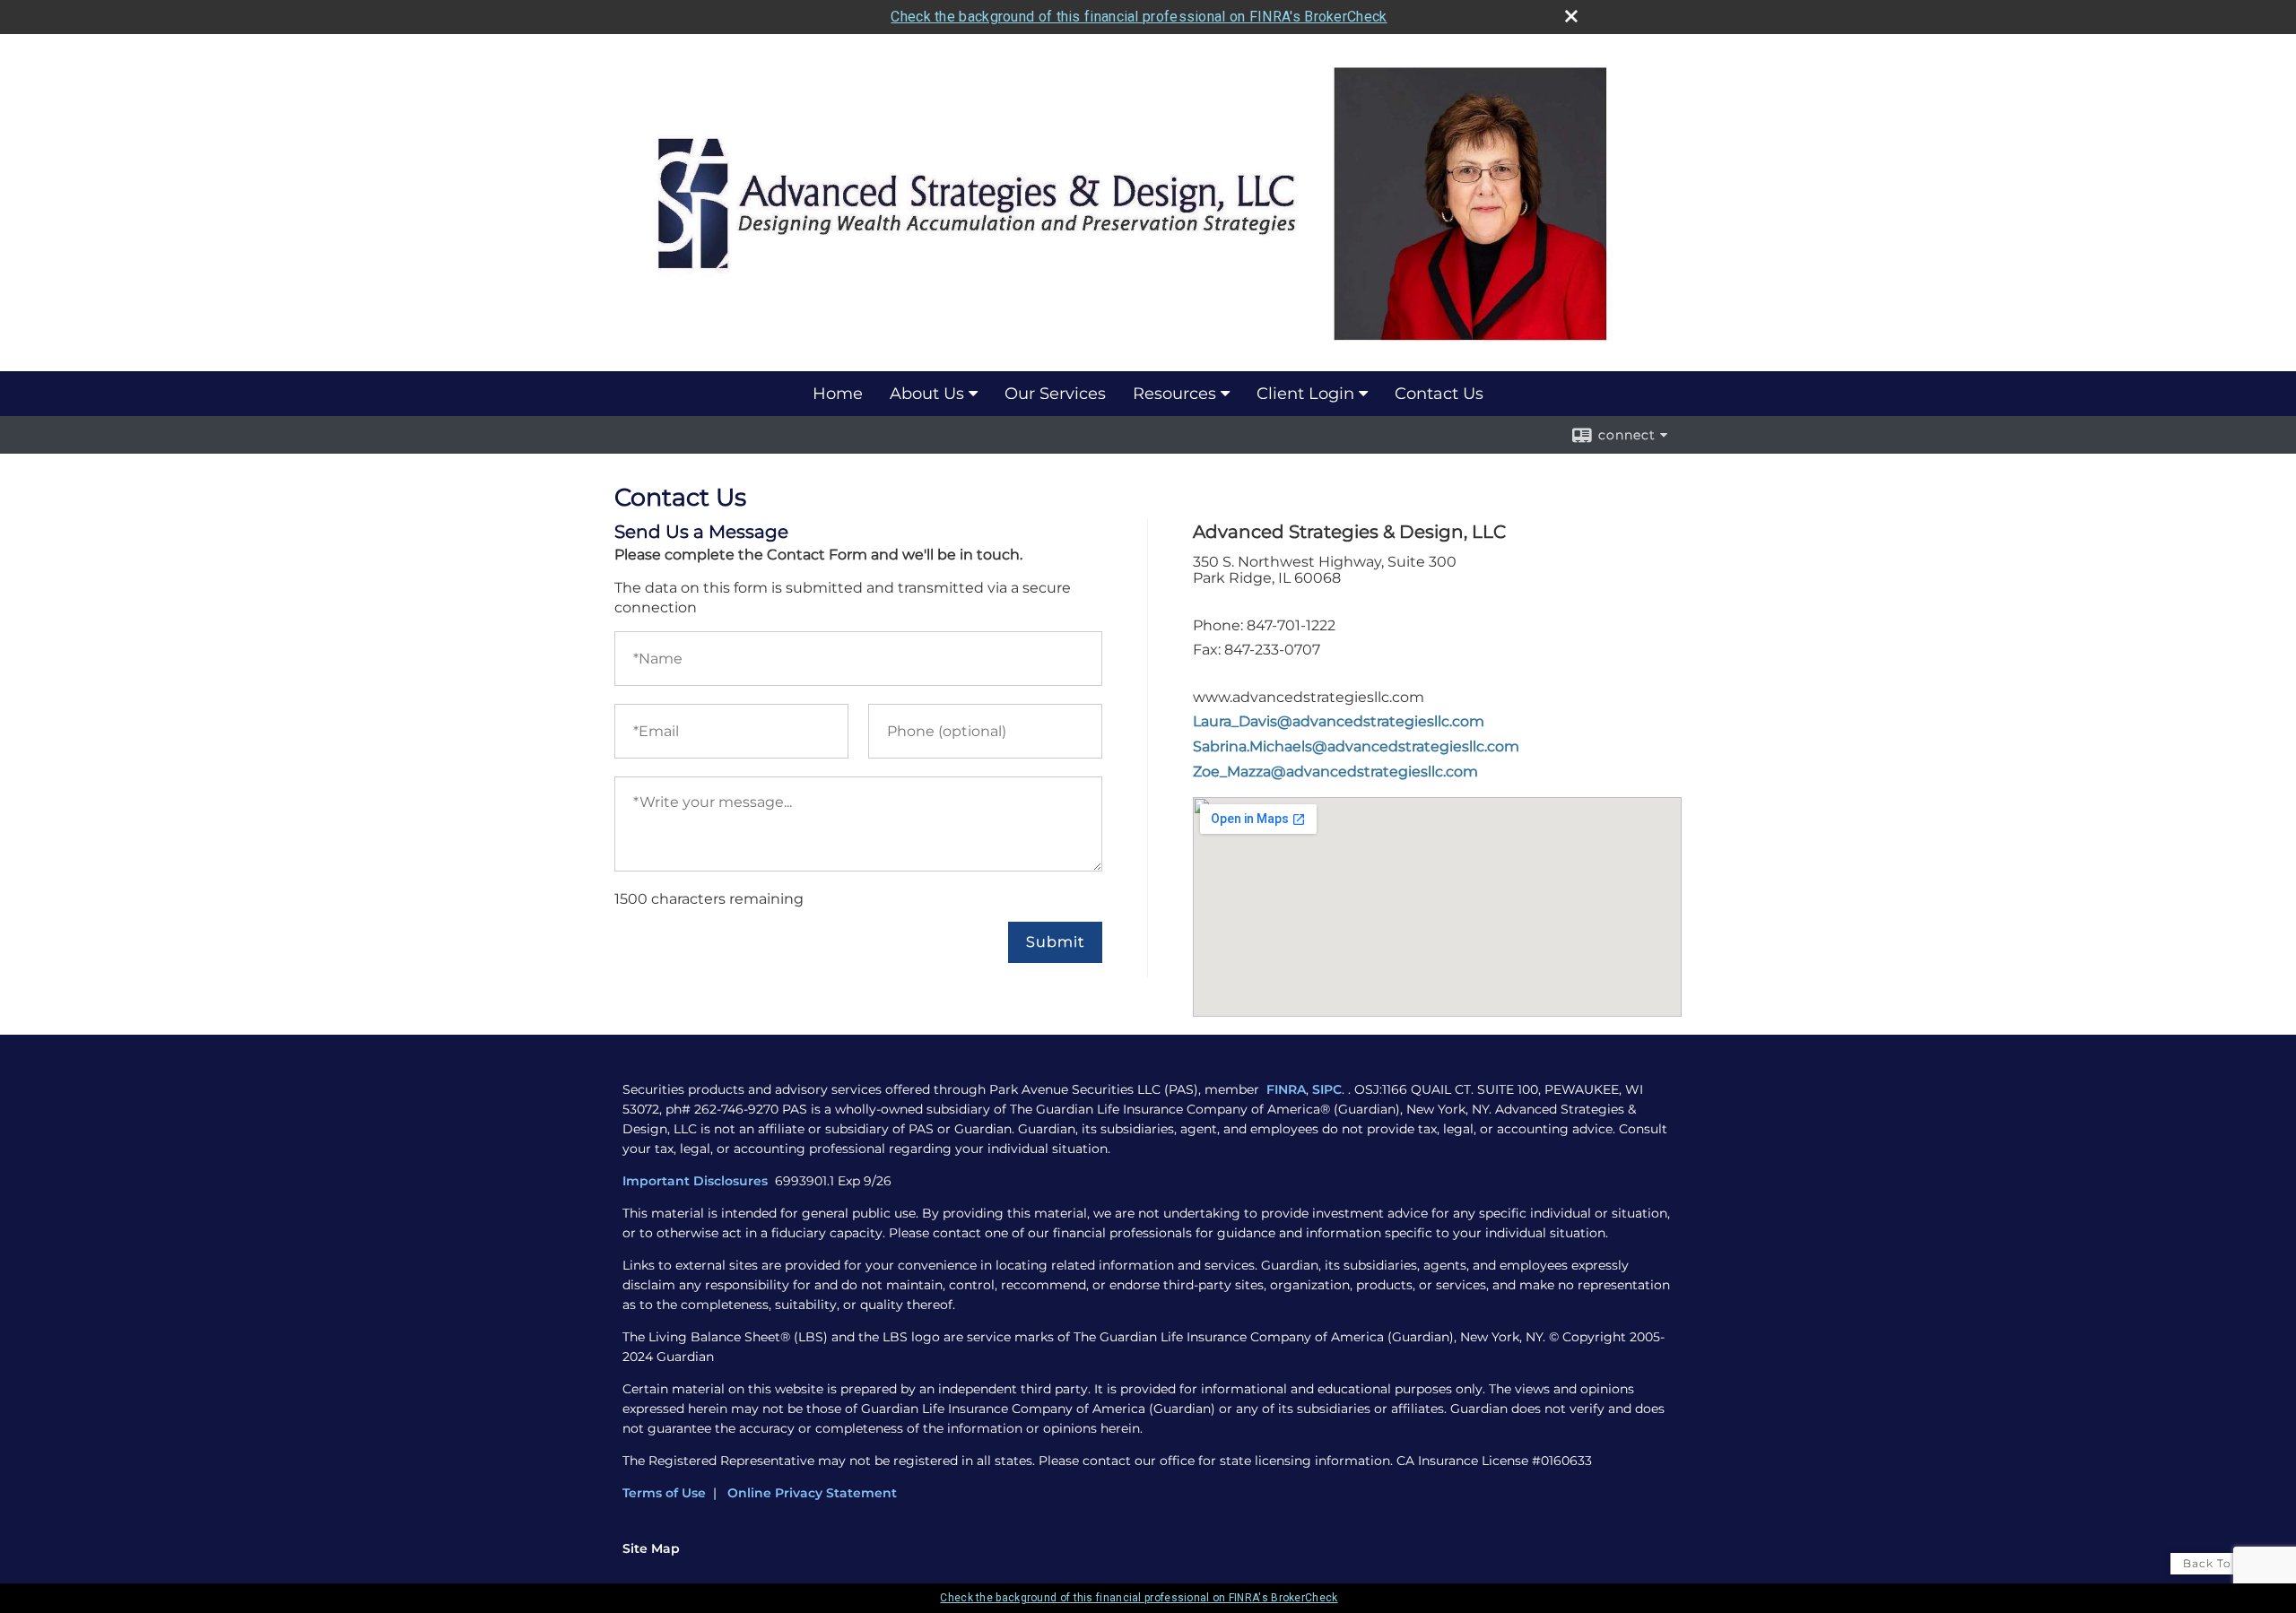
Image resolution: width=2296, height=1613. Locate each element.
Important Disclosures (697, 1181)
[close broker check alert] (1571, 16)
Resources (1174, 394)
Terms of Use (664, 1493)
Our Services (1055, 394)
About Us (927, 394)
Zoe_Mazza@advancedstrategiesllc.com (1335, 772)
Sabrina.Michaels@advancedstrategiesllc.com (1356, 746)
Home (838, 394)
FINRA (1286, 1089)
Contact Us (1439, 394)
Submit (1055, 942)
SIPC (1327, 1089)
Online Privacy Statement (812, 1493)
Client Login (1305, 394)
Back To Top (2221, 1563)
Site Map (651, 1548)
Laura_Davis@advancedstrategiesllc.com (1339, 721)
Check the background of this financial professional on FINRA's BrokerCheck (1139, 17)
